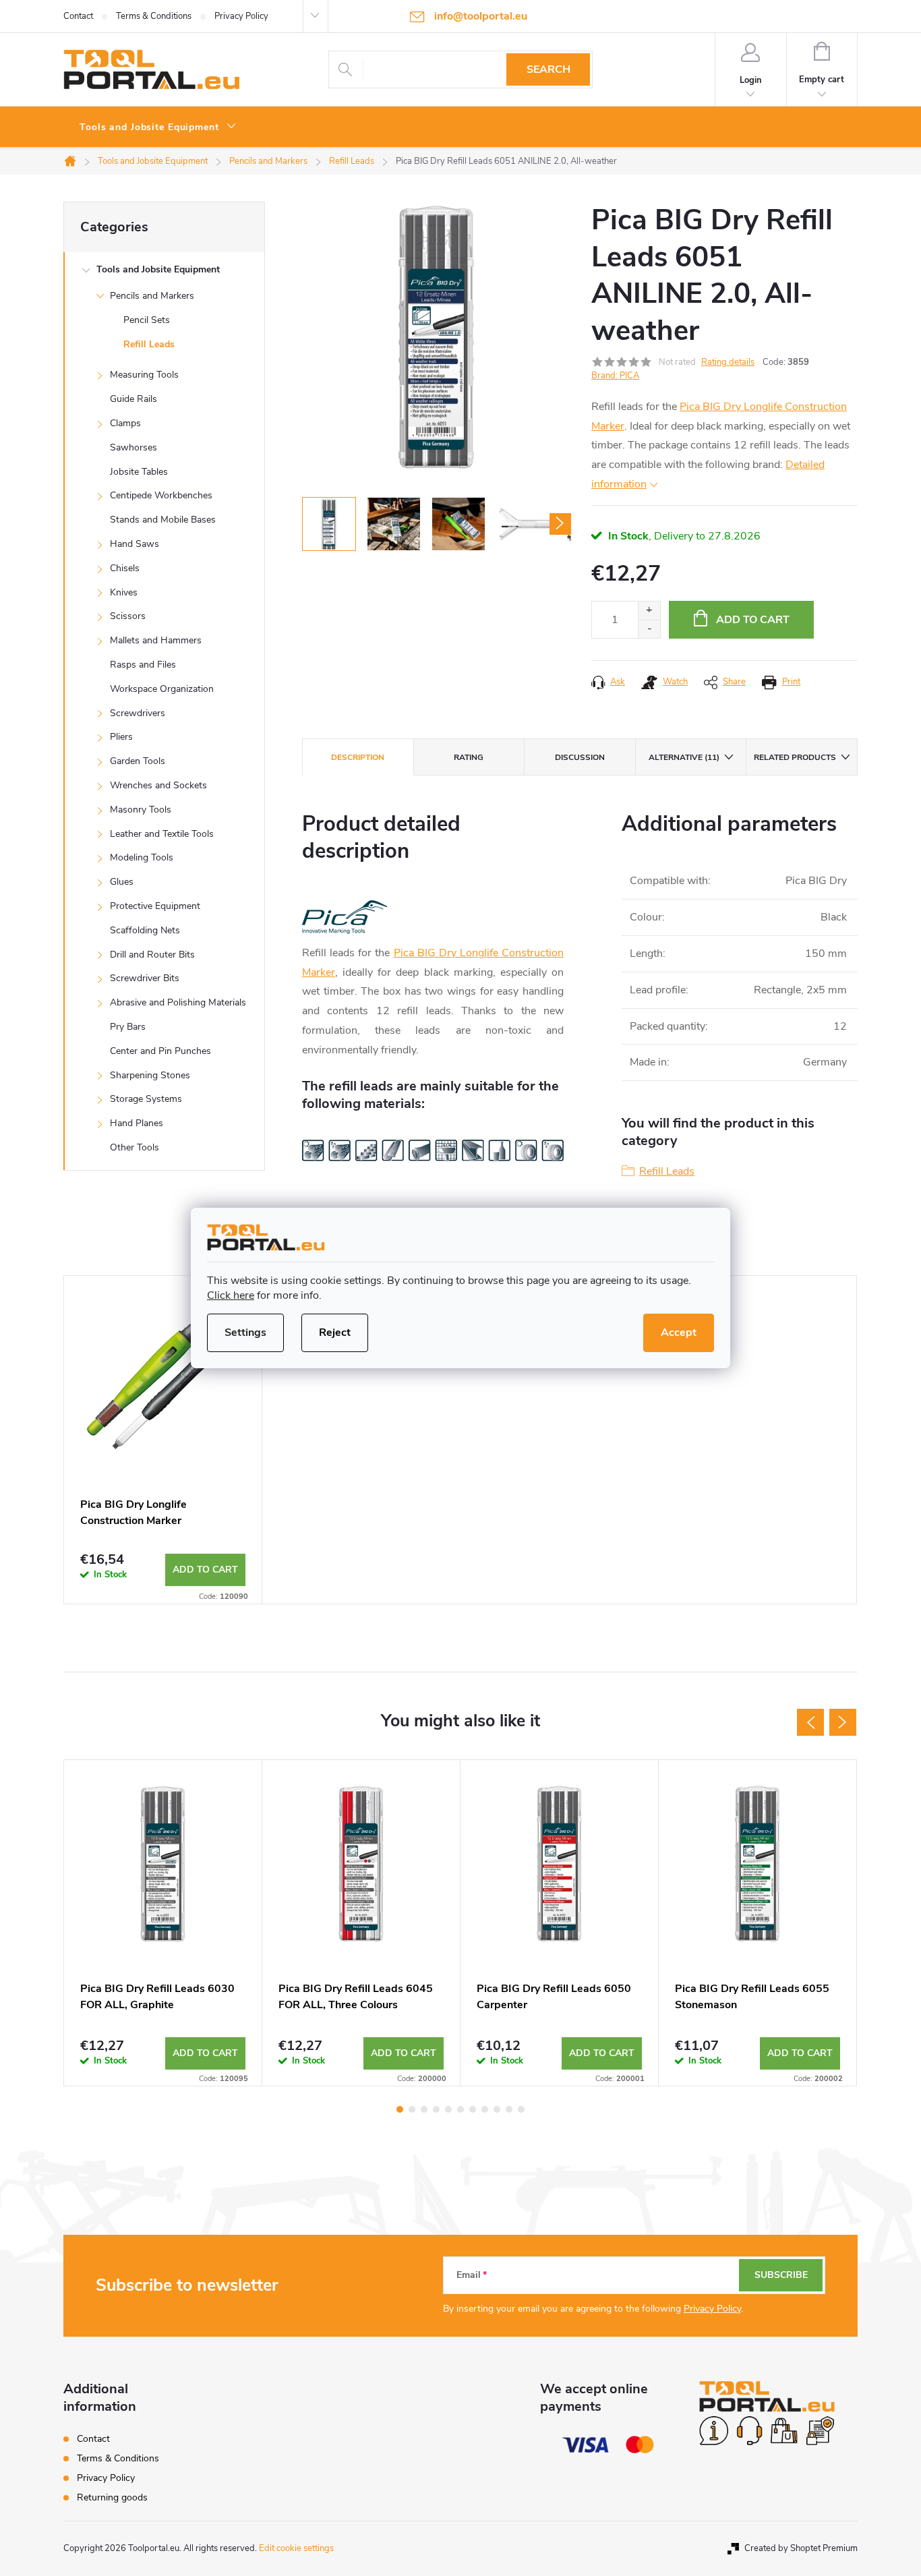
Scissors (128, 616)
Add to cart (753, 620)
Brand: (615, 376)
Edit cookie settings (296, 2548)
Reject (335, 1333)
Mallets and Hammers (156, 640)
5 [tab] (448, 2109)
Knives (124, 592)
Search (548, 69)
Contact (78, 16)
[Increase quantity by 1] (649, 611)
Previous (810, 1722)
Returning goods (112, 2497)
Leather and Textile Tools (162, 834)
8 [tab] (485, 2109)
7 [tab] (473, 2109)
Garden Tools (138, 761)
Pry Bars (128, 1027)
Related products (795, 757)
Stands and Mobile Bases (163, 520)
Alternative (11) (684, 757)
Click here (231, 1295)
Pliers (121, 737)
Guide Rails (133, 399)
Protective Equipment (155, 906)
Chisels (125, 568)
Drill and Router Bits (152, 955)
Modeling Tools (142, 857)
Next (843, 1722)
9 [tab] (497, 2109)
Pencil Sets (147, 320)
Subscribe (781, 2275)
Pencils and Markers (152, 296)
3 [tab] (424, 2109)
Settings (245, 1333)
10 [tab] (509, 2109)
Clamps (125, 423)
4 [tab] (436, 2109)
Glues (122, 882)
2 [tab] (412, 2109)
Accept (679, 1333)
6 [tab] (460, 2109)
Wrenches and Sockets (158, 785)
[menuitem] (158, 127)
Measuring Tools (144, 375)
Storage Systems (146, 1099)
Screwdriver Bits (145, 978)
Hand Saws (135, 544)
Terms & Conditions (154, 16)
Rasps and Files (143, 665)
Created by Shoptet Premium (801, 2548)
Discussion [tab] (580, 757)
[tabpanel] (163, 1440)
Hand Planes (137, 1123)
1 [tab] (400, 2109)
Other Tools (135, 1147)
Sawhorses (133, 447)
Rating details (728, 362)
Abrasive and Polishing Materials (178, 1002)
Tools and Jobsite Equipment (158, 269)
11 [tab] (521, 2109)
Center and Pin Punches (160, 1051)
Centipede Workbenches (161, 495)
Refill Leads (149, 344)
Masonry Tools (141, 810)
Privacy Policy (241, 16)
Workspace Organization (162, 689)
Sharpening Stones (150, 1075)
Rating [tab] (469, 757)
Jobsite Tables (139, 472)
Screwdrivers (138, 713)
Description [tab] (358, 757)
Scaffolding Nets (145, 930)
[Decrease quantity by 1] (649, 629)
